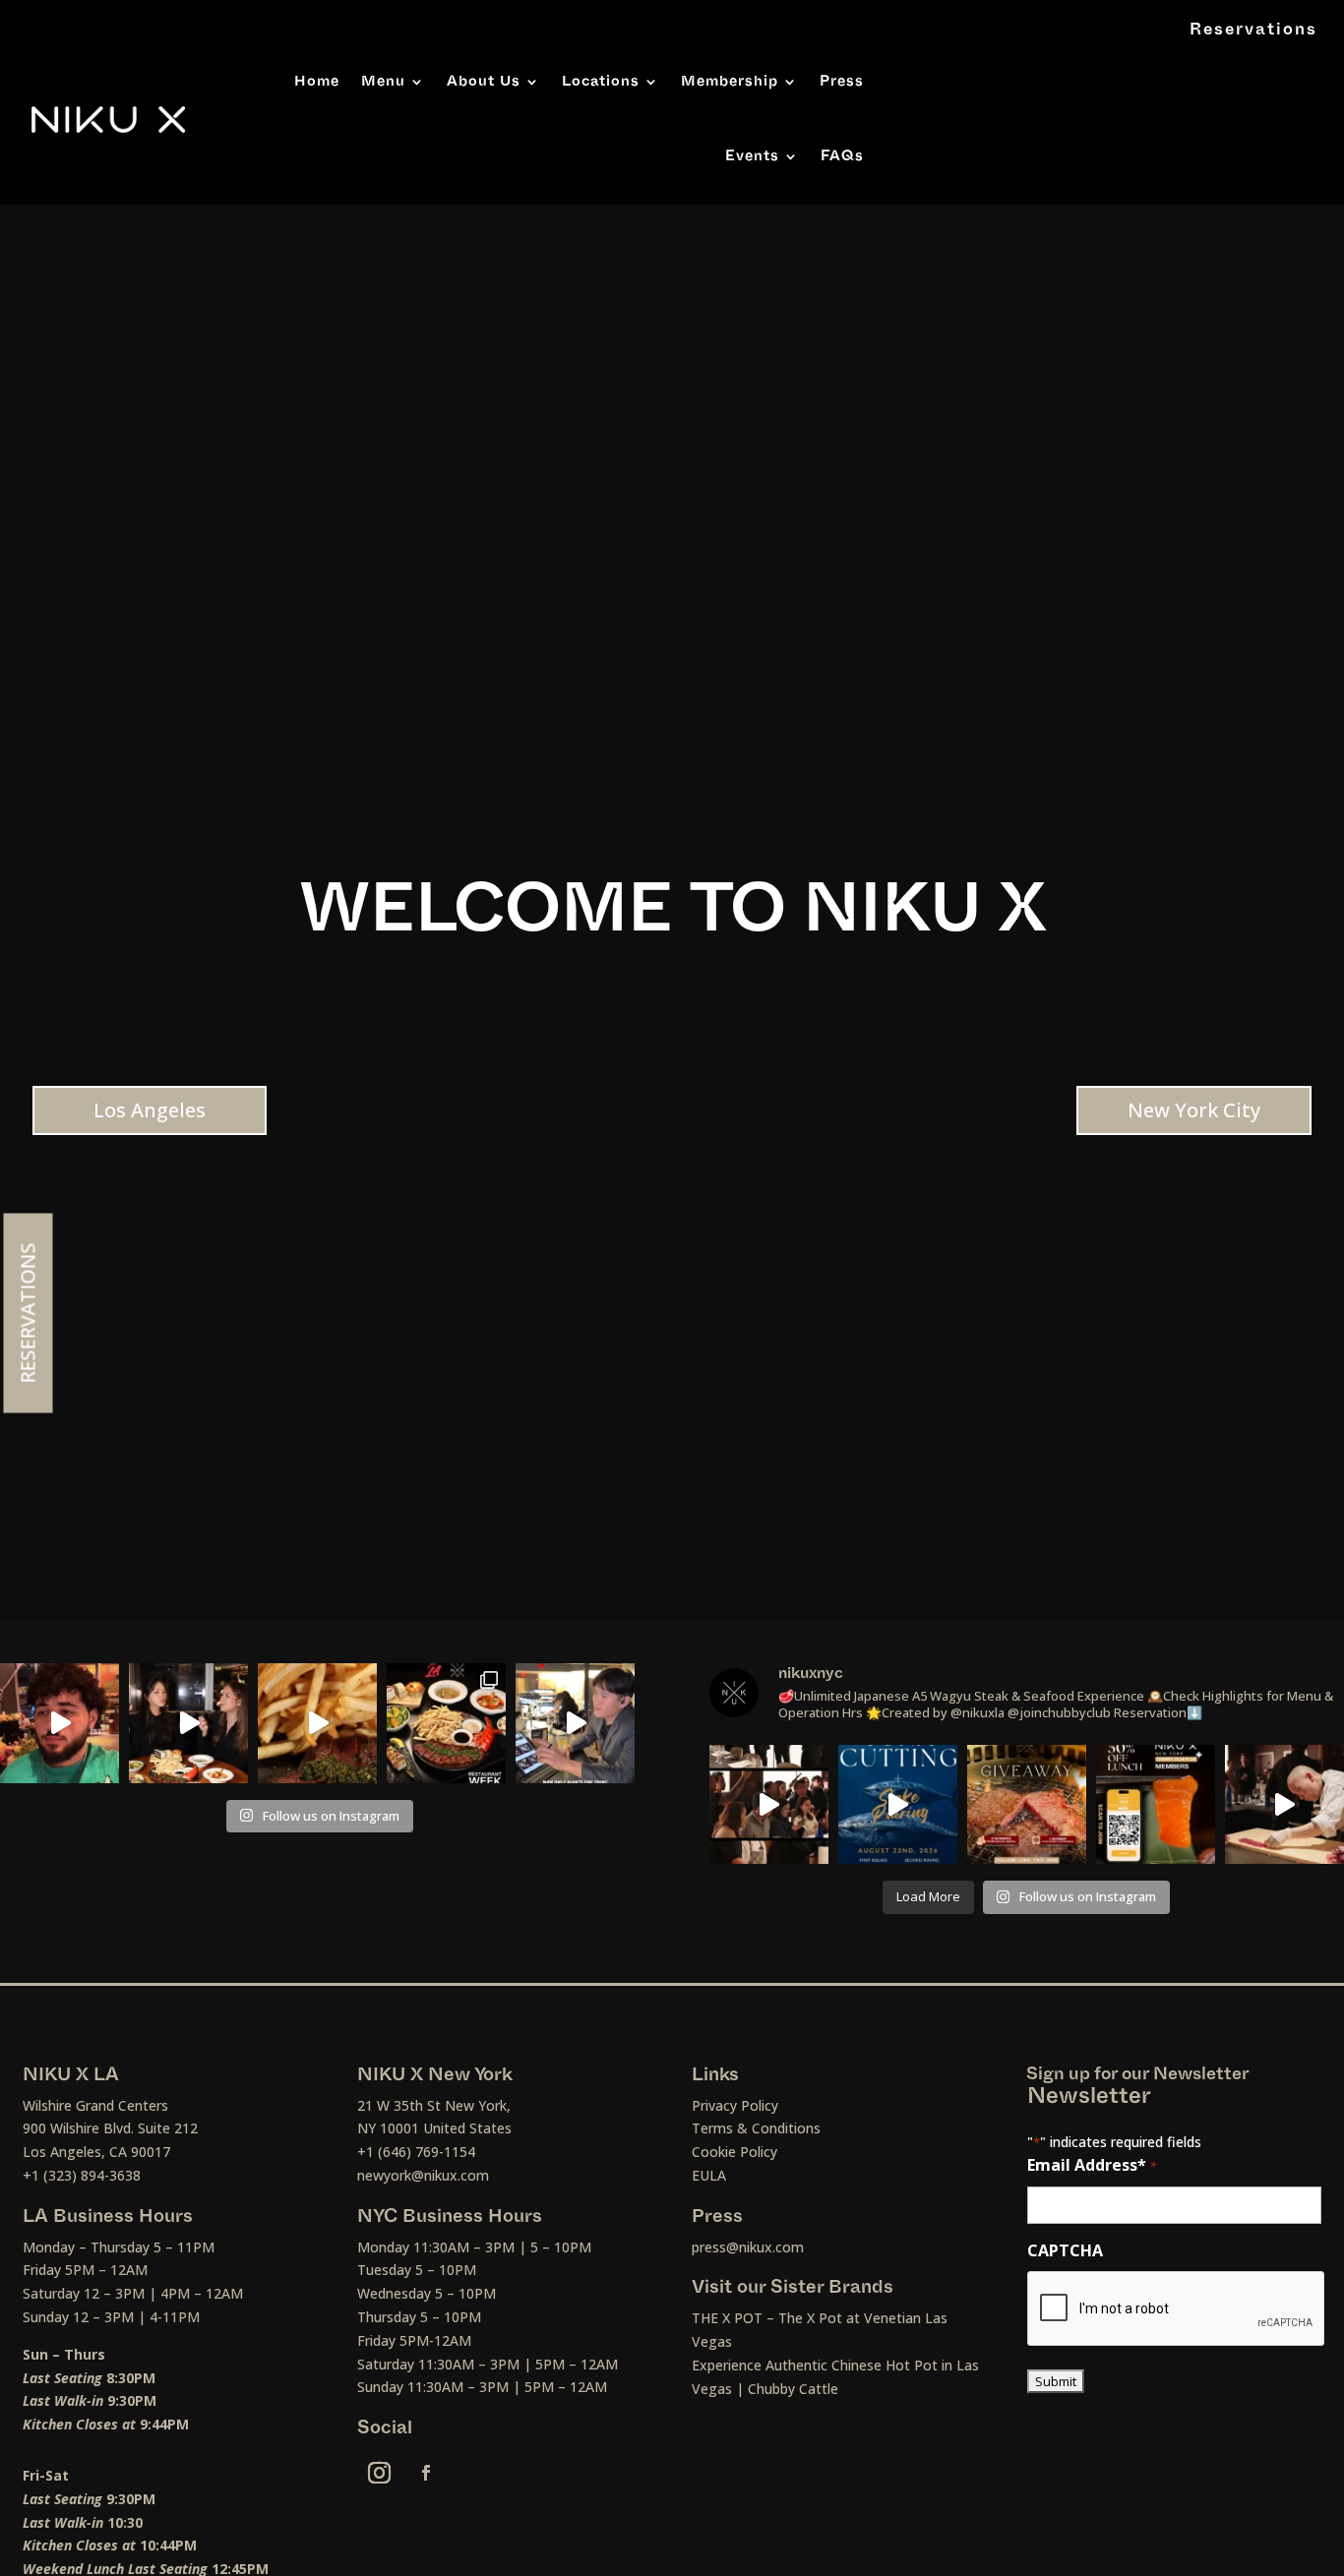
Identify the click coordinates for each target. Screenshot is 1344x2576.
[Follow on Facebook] (426, 2473)
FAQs (842, 156)
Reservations (1253, 30)
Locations (601, 81)
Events (752, 156)
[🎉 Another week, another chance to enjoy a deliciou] (1027, 1804)
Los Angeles (150, 1110)
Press (842, 81)
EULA (709, 2175)
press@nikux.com (748, 2247)
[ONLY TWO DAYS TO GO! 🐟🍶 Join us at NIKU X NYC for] (769, 1804)
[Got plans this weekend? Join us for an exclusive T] (898, 1804)
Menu (383, 81)
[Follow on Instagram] (380, 2473)
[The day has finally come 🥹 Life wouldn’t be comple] (60, 1723)
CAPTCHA (1065, 2250)
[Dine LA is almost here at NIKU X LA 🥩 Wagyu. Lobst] (446, 1723)
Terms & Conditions (756, 2128)
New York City (1194, 1110)
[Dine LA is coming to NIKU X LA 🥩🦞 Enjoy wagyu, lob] (188, 1723)
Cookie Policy (734, 2152)
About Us (484, 81)
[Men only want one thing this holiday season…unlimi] (575, 1723)
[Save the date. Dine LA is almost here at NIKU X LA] (317, 1723)
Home (317, 81)
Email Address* (1092, 2165)
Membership (730, 81)
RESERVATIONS (28, 1313)
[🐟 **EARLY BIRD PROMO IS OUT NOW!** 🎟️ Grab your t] (1284, 1804)
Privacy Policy (735, 2105)
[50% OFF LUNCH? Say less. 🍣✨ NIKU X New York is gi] (1156, 1804)
